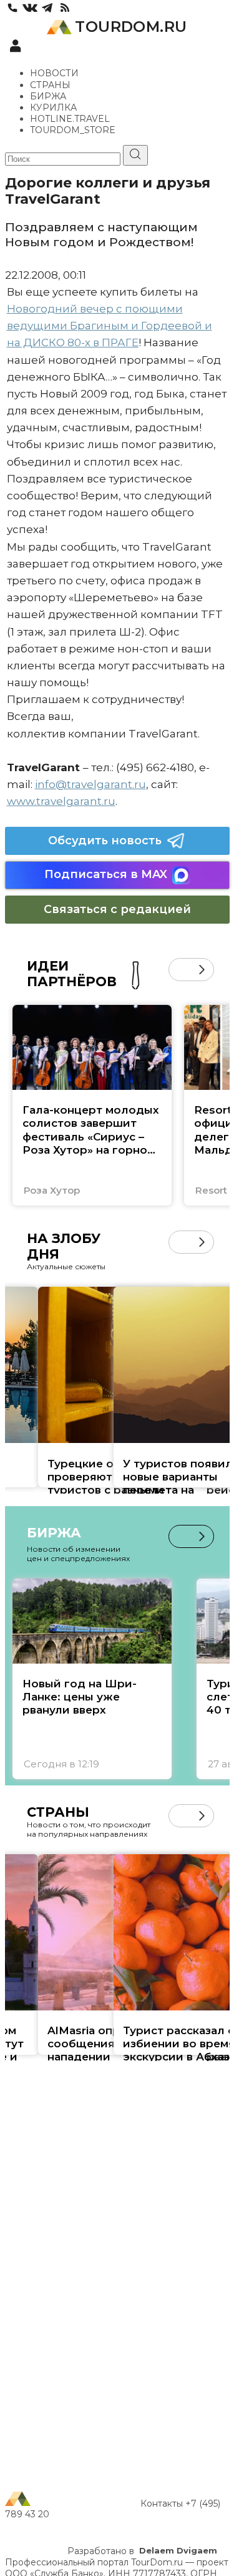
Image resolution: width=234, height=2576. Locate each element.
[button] (180, 970)
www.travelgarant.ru (61, 801)
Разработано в (142, 2551)
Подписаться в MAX (106, 874)
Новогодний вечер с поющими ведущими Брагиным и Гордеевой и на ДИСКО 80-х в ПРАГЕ (110, 326)
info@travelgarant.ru (90, 784)
